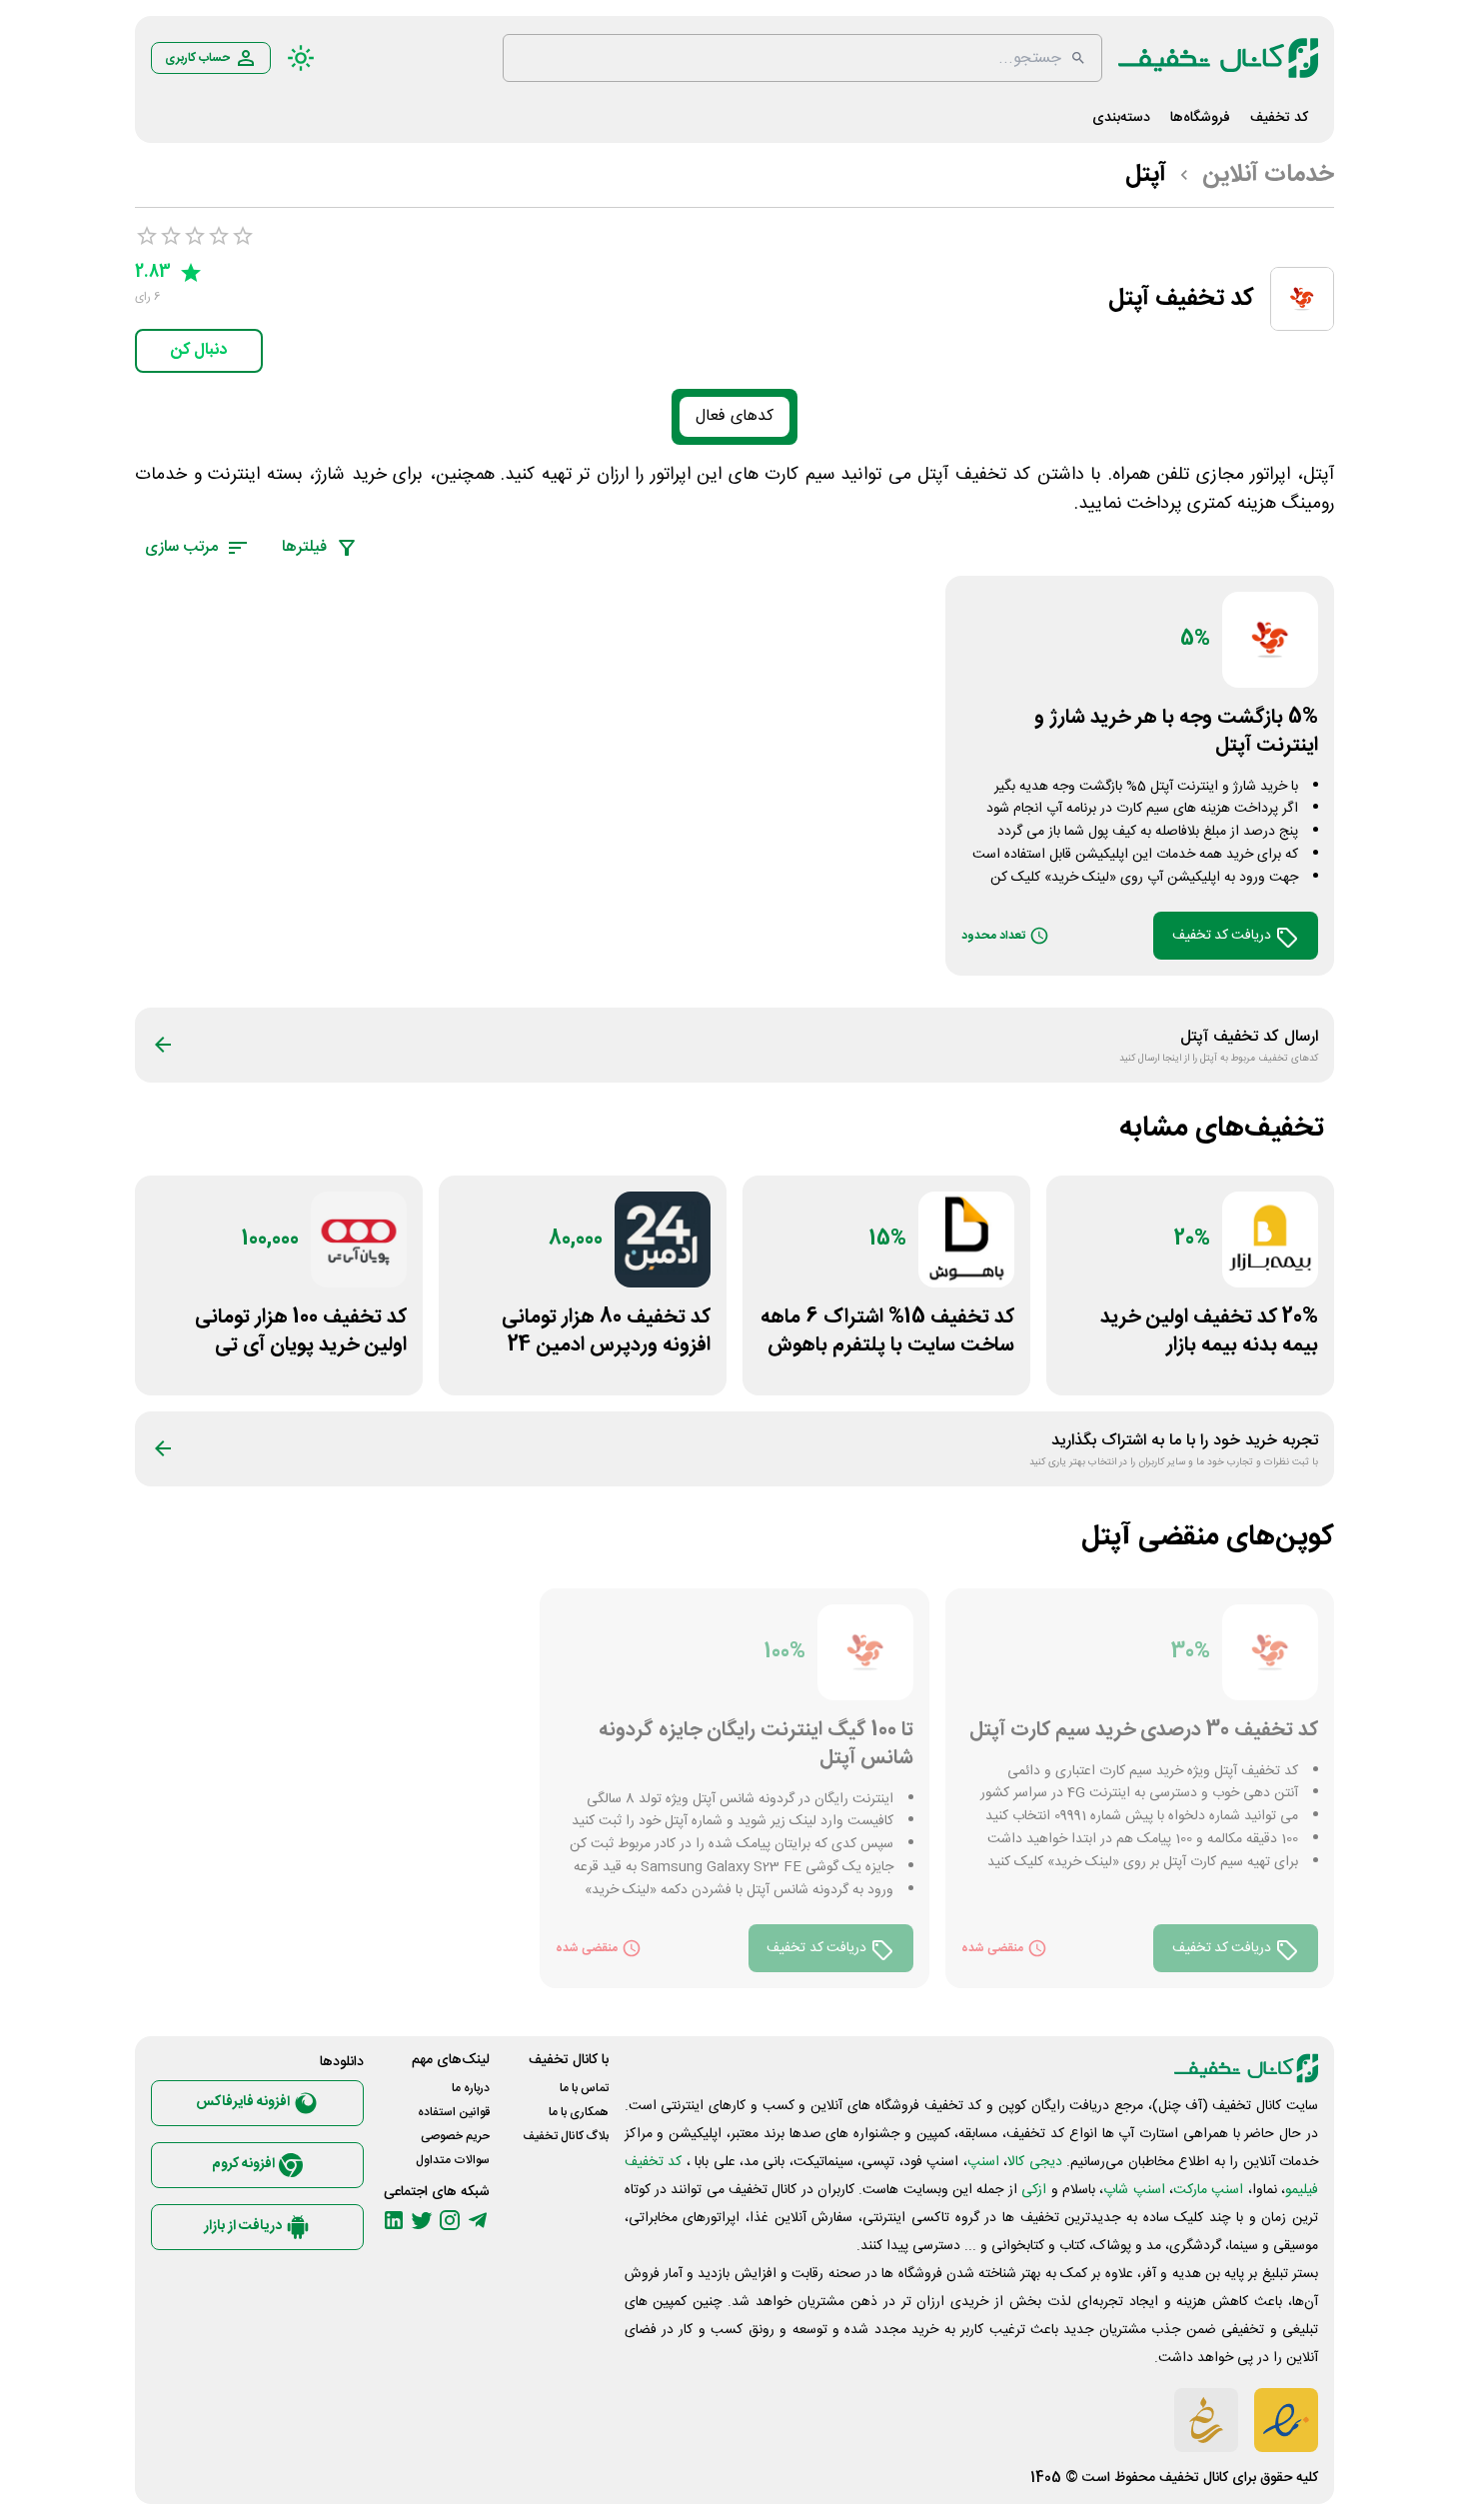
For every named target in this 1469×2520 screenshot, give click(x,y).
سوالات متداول (453, 2160)
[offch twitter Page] (422, 2220)
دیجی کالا (1034, 2162)
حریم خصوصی (455, 2136)
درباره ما (471, 2088)
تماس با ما (584, 2088)
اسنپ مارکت (1208, 2190)
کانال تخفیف (1194, 2478)
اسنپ (983, 2162)
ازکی (1034, 2190)
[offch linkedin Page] (394, 2220)
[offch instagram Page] (450, 2220)
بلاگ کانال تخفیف (566, 2136)
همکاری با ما (579, 2112)
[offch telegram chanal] (478, 2220)
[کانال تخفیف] (1218, 58)
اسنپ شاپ (1134, 2190)
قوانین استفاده (454, 2112)
